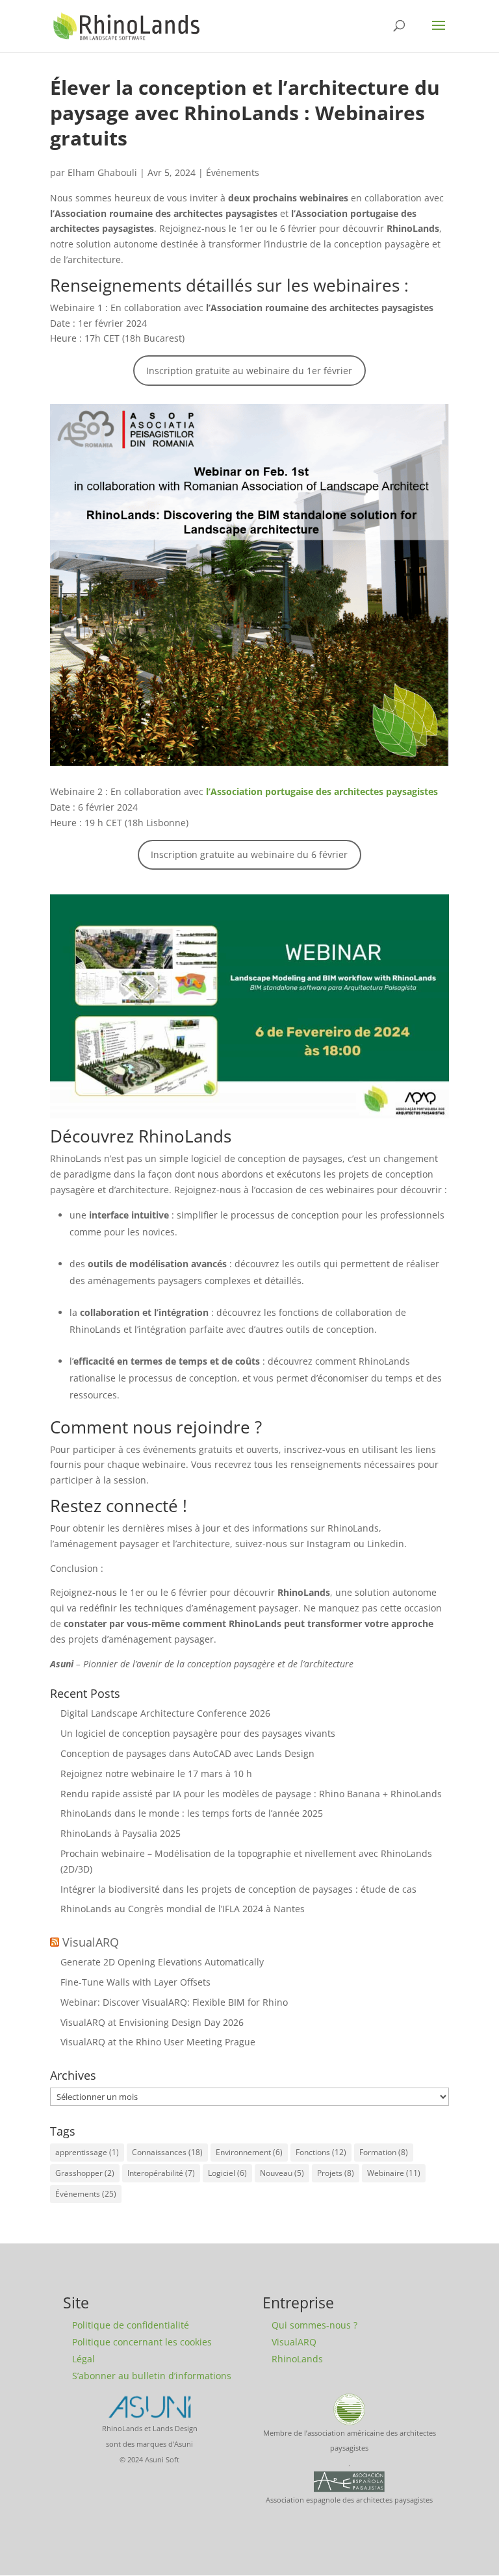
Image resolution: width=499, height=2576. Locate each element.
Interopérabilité (161, 2173)
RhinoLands (297, 2359)
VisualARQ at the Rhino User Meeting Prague (158, 2042)
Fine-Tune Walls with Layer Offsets (135, 1982)
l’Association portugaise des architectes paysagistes (322, 791)
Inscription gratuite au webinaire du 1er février (249, 371)
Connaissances (167, 2152)
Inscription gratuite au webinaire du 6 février (249, 854)
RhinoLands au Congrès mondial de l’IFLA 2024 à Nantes (183, 1909)
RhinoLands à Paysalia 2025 (121, 1833)
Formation (384, 2152)
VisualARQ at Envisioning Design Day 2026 (152, 2022)
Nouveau (282, 2173)
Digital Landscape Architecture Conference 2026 (165, 1713)
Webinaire (394, 2173)
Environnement (249, 2152)
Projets (336, 2173)
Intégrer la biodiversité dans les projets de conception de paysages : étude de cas (238, 1889)
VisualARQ (91, 1942)
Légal (83, 2359)
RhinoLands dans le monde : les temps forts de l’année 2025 (192, 1813)
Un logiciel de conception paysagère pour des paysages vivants (198, 1733)
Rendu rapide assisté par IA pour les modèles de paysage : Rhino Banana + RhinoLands (251, 1794)
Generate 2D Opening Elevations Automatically (162, 1962)
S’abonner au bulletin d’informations (152, 2376)
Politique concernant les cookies (142, 2342)
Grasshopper (85, 2173)
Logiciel (227, 2173)
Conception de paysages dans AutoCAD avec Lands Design (187, 1753)
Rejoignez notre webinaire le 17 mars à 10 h (156, 1774)
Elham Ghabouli (102, 172)
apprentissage (87, 2152)
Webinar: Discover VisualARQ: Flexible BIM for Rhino (174, 2002)
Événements (233, 172)
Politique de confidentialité (131, 2325)
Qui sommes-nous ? (314, 2325)
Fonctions (321, 2152)
